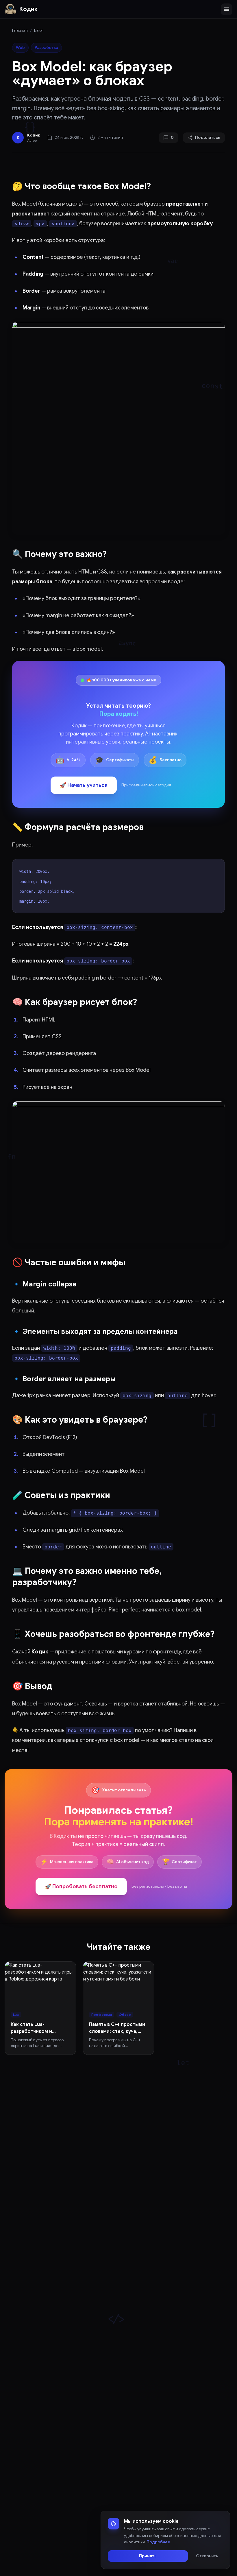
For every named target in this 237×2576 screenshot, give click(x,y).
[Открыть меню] (227, 9)
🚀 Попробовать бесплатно (81, 1887)
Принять (148, 2556)
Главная (20, 31)
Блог (39, 31)
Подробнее (158, 2542)
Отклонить (207, 2556)
